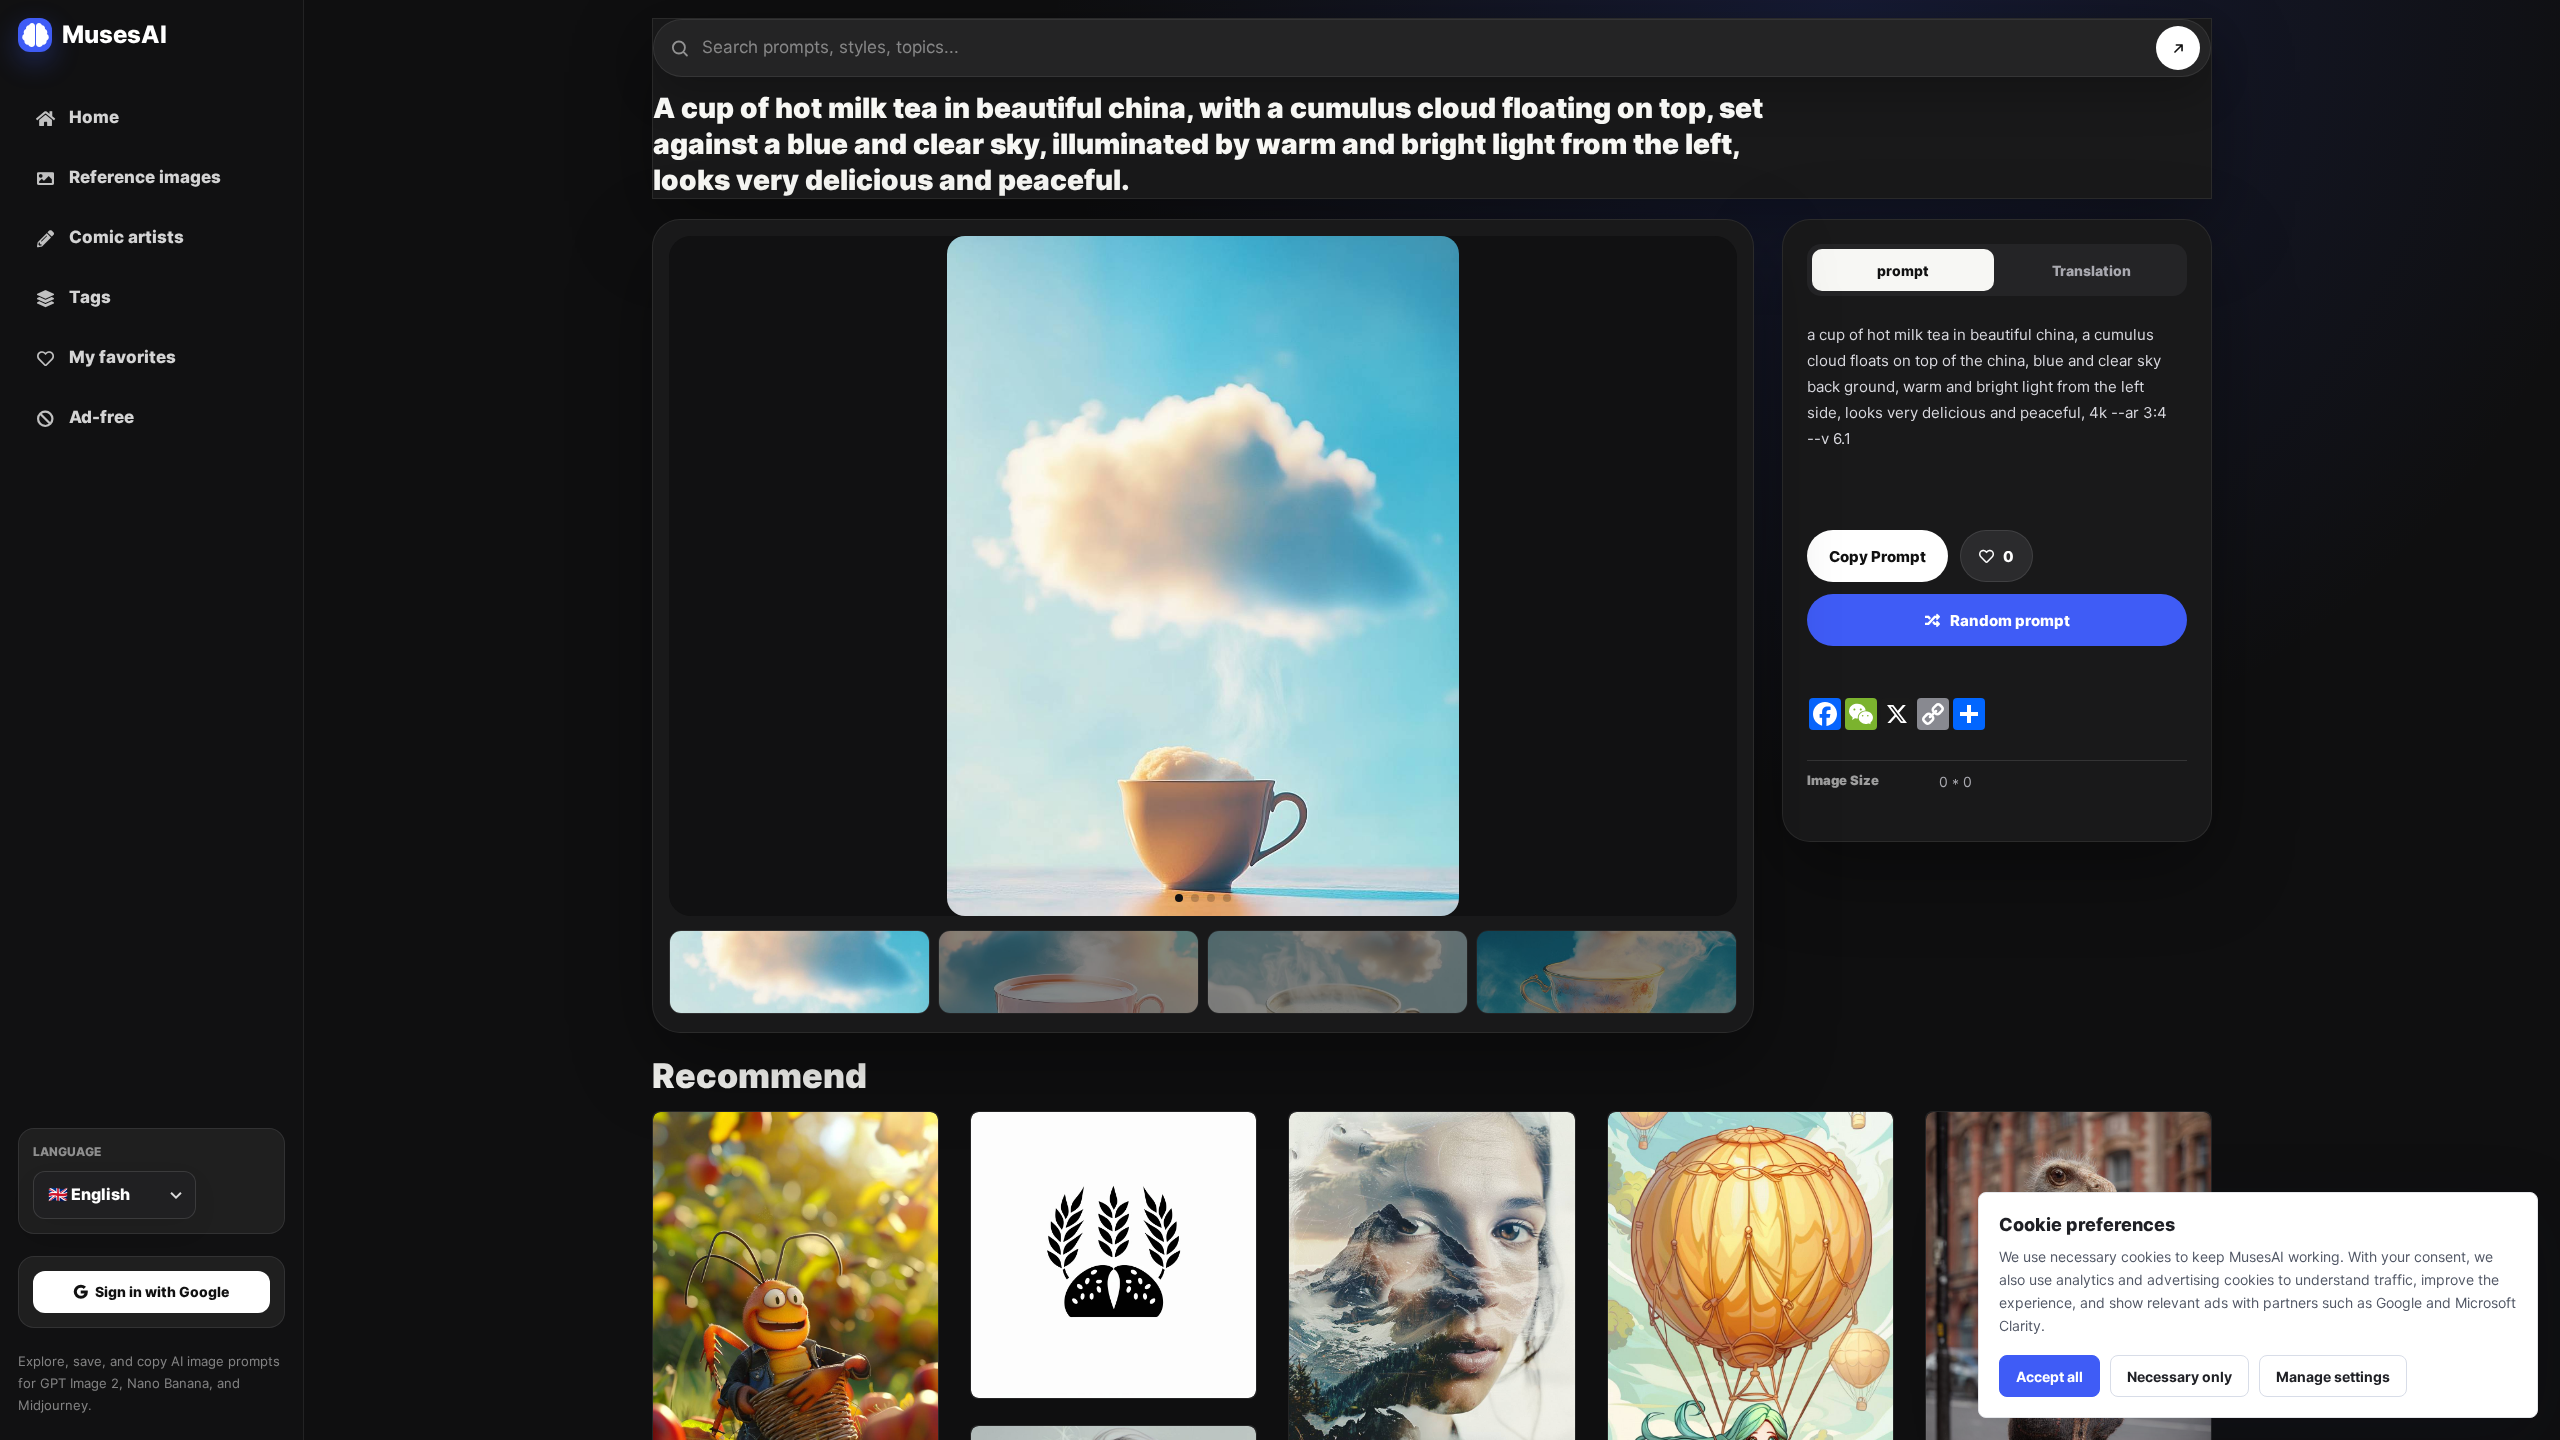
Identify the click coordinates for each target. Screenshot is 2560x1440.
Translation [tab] (2091, 270)
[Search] (2178, 48)
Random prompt (2010, 620)
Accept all (2049, 1376)
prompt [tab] (1903, 270)
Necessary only (2179, 1376)
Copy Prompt (1877, 556)
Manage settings (2333, 1376)
